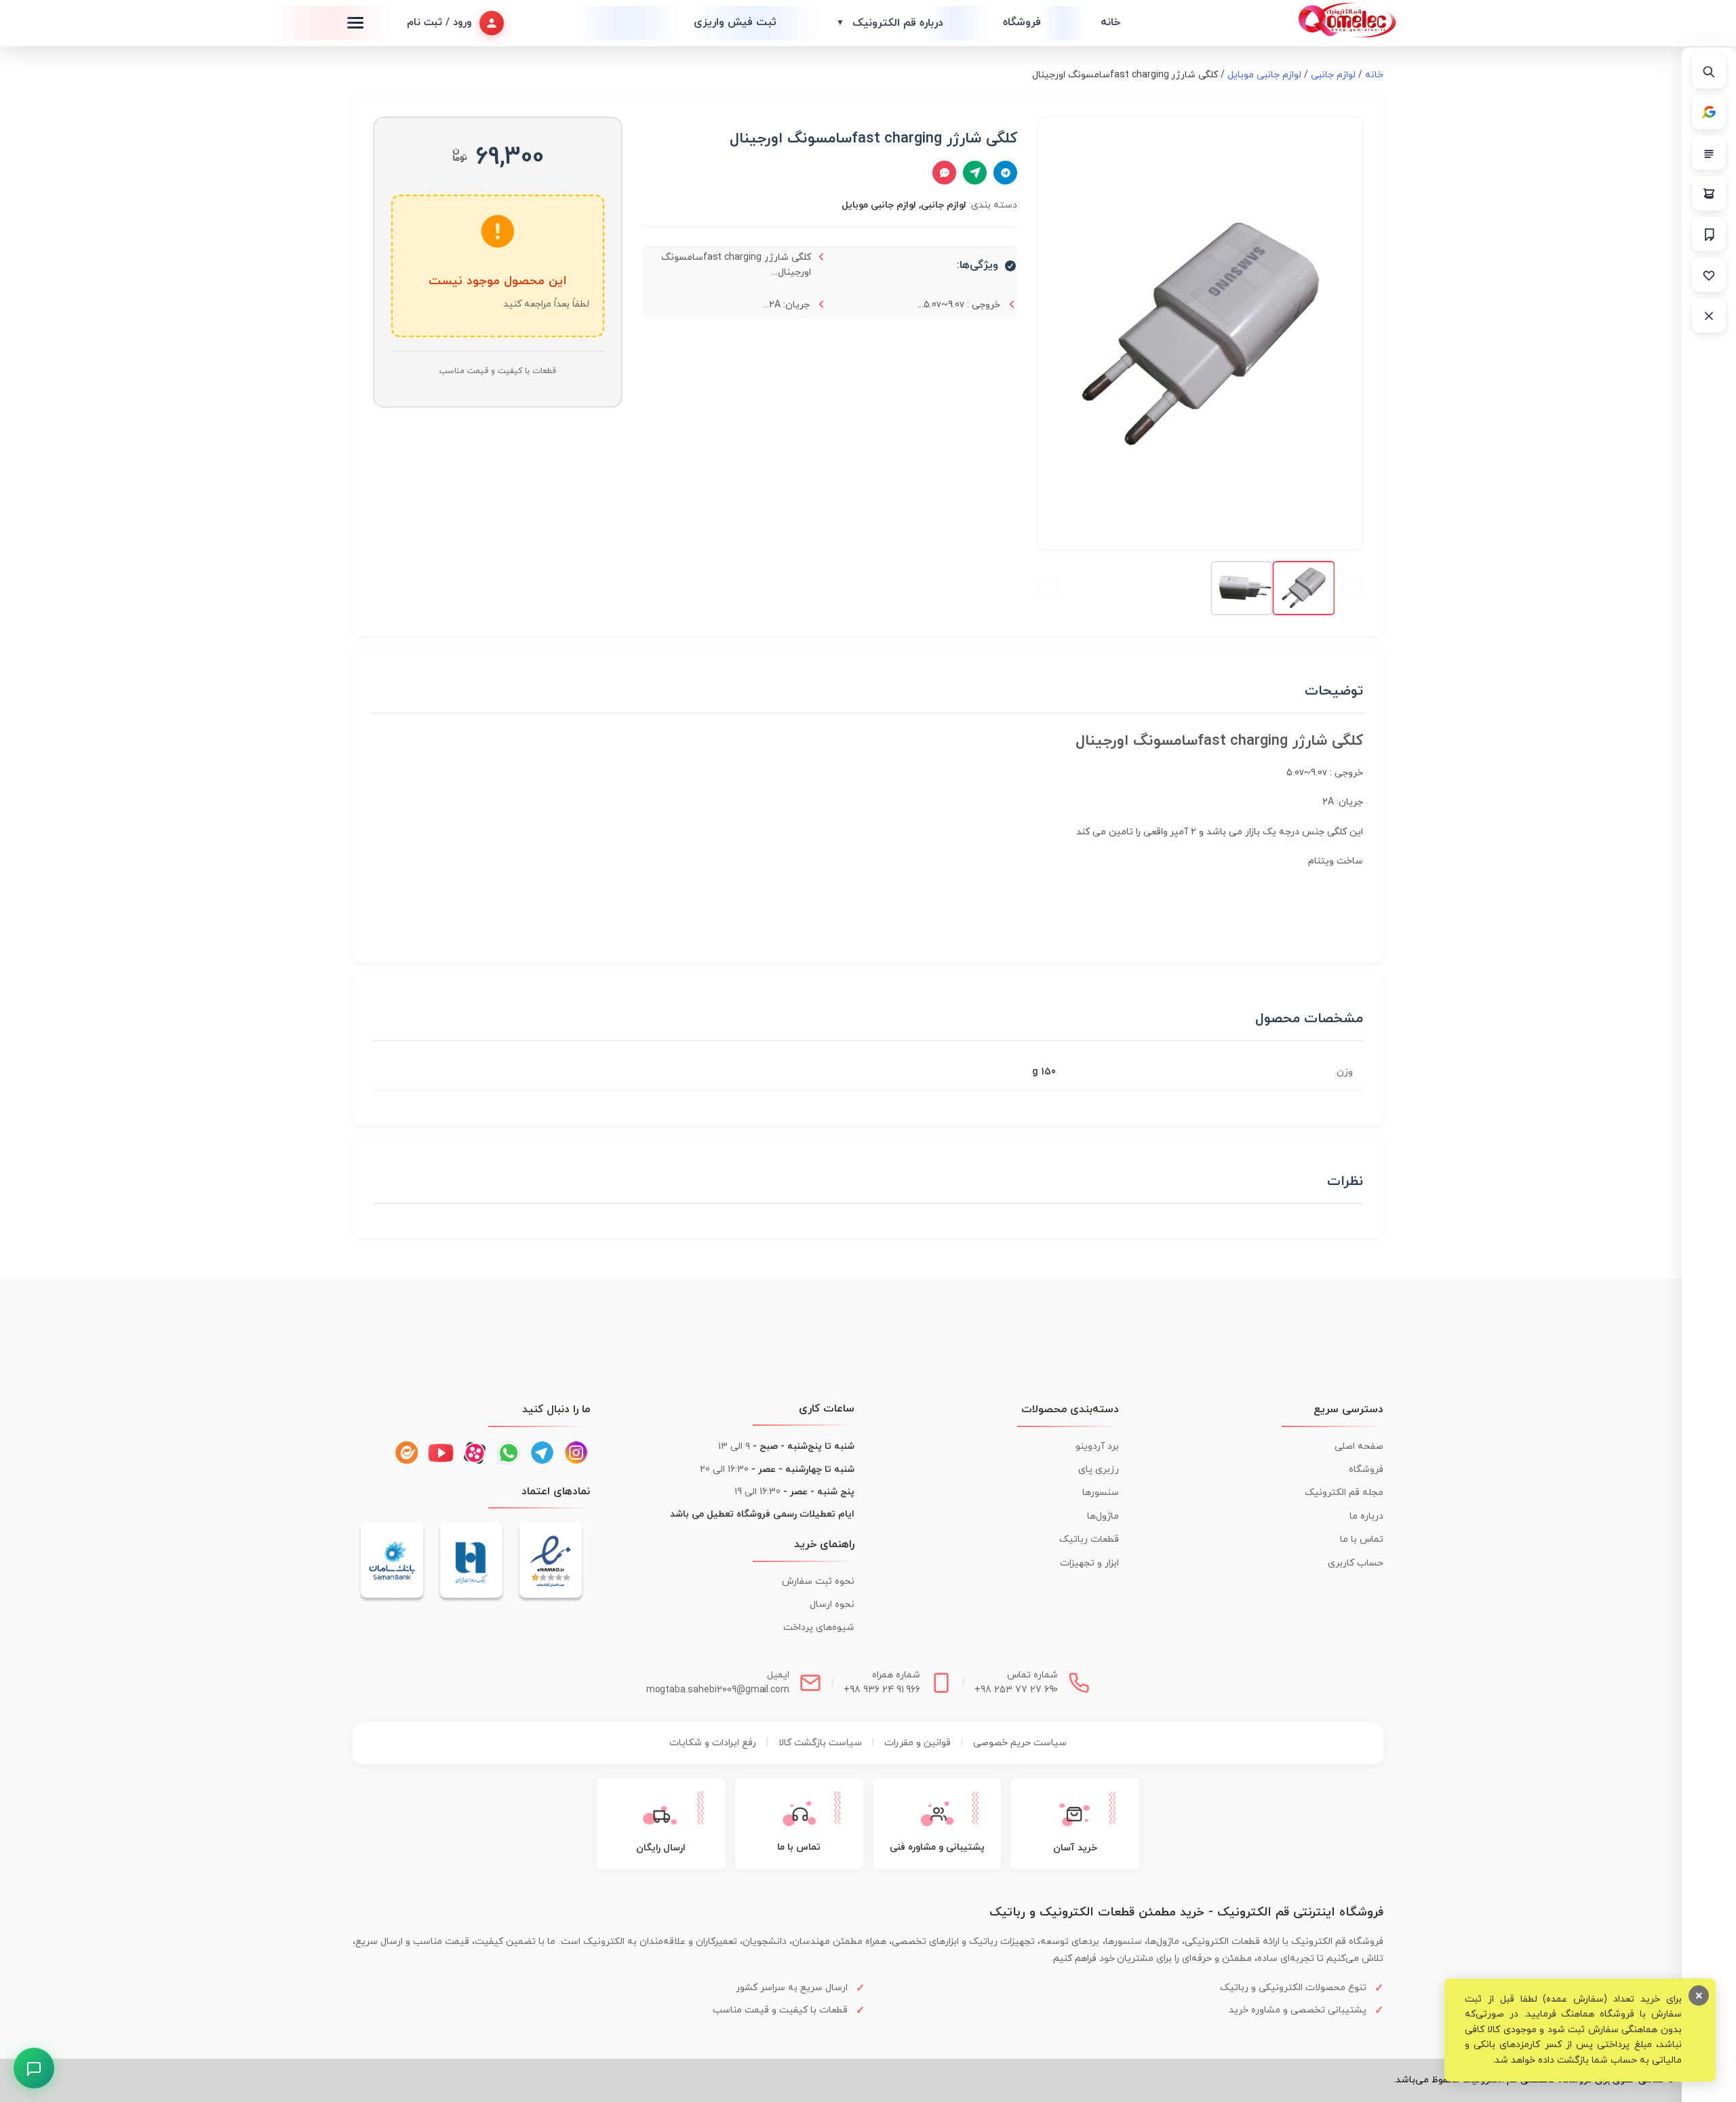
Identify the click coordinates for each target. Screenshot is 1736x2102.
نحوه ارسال (832, 1604)
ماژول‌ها (1103, 1516)
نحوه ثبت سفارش (818, 1581)
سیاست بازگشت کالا (820, 1743)
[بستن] (1709, 315)
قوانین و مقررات (918, 1743)
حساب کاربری (1356, 1563)
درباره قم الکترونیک (890, 23)
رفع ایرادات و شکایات (713, 1743)
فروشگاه (1022, 22)
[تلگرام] (542, 1453)
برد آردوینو (1097, 1446)
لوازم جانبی (1333, 75)
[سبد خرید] (1709, 193)
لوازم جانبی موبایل (1264, 75)
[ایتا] (407, 1453)
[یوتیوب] (441, 1453)
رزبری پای (1099, 1470)
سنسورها (1101, 1493)
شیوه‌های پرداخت (819, 1628)
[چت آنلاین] (944, 173)
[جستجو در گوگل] (1709, 112)
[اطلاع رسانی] (1709, 234)
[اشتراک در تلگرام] (1005, 173)
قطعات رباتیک (1089, 1539)
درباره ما (1366, 1516)
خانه (1110, 22)
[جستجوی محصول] (1709, 71)
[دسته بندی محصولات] (1709, 153)
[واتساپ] (509, 1453)
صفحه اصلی (1359, 1446)
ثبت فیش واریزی (735, 22)
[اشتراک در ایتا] (975, 173)
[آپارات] (475, 1453)
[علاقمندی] (1709, 275)
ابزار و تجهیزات (1089, 1563)
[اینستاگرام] (576, 1453)
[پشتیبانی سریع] (34, 2068)
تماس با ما (1362, 1539)
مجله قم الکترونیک (1344, 1493)
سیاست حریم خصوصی (1020, 1743)
